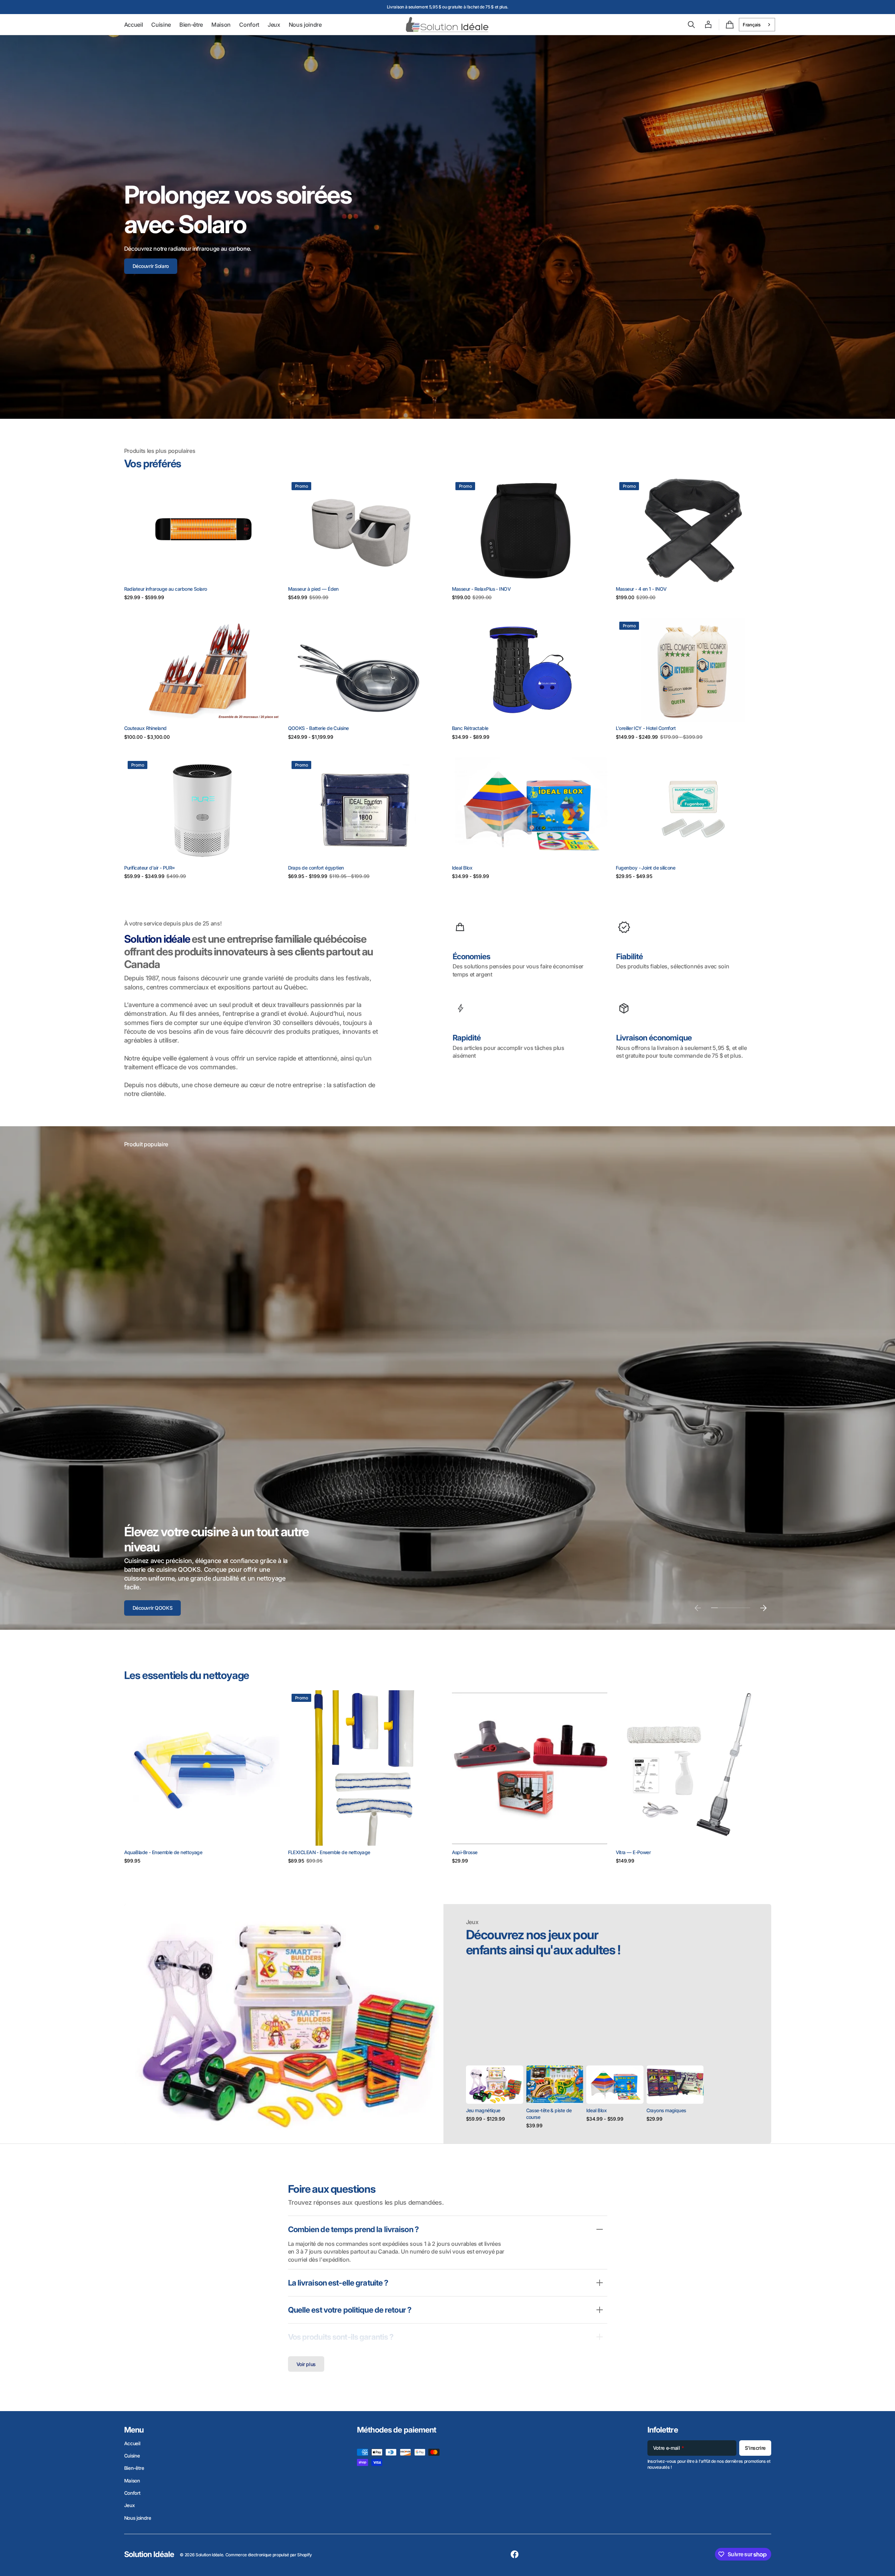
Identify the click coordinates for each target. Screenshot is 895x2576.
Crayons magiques (666, 2110)
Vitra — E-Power (633, 1852)
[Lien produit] (202, 540)
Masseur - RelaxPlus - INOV (481, 589)
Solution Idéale (209, 2555)
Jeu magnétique (483, 2110)
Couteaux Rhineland (145, 728)
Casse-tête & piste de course (549, 2114)
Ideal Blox (462, 868)
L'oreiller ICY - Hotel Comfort (646, 728)
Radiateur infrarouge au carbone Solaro (166, 589)
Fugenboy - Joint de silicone (646, 868)
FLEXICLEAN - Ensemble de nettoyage (329, 1852)
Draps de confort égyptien (316, 868)
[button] (691, 25)
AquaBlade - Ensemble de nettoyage (163, 1852)
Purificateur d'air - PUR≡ (149, 868)
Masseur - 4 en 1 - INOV (641, 589)
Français (752, 25)
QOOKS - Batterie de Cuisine (318, 728)
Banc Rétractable (470, 728)
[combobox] (757, 25)
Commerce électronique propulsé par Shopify (269, 2555)
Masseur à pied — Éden (313, 589)
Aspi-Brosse (465, 1852)
